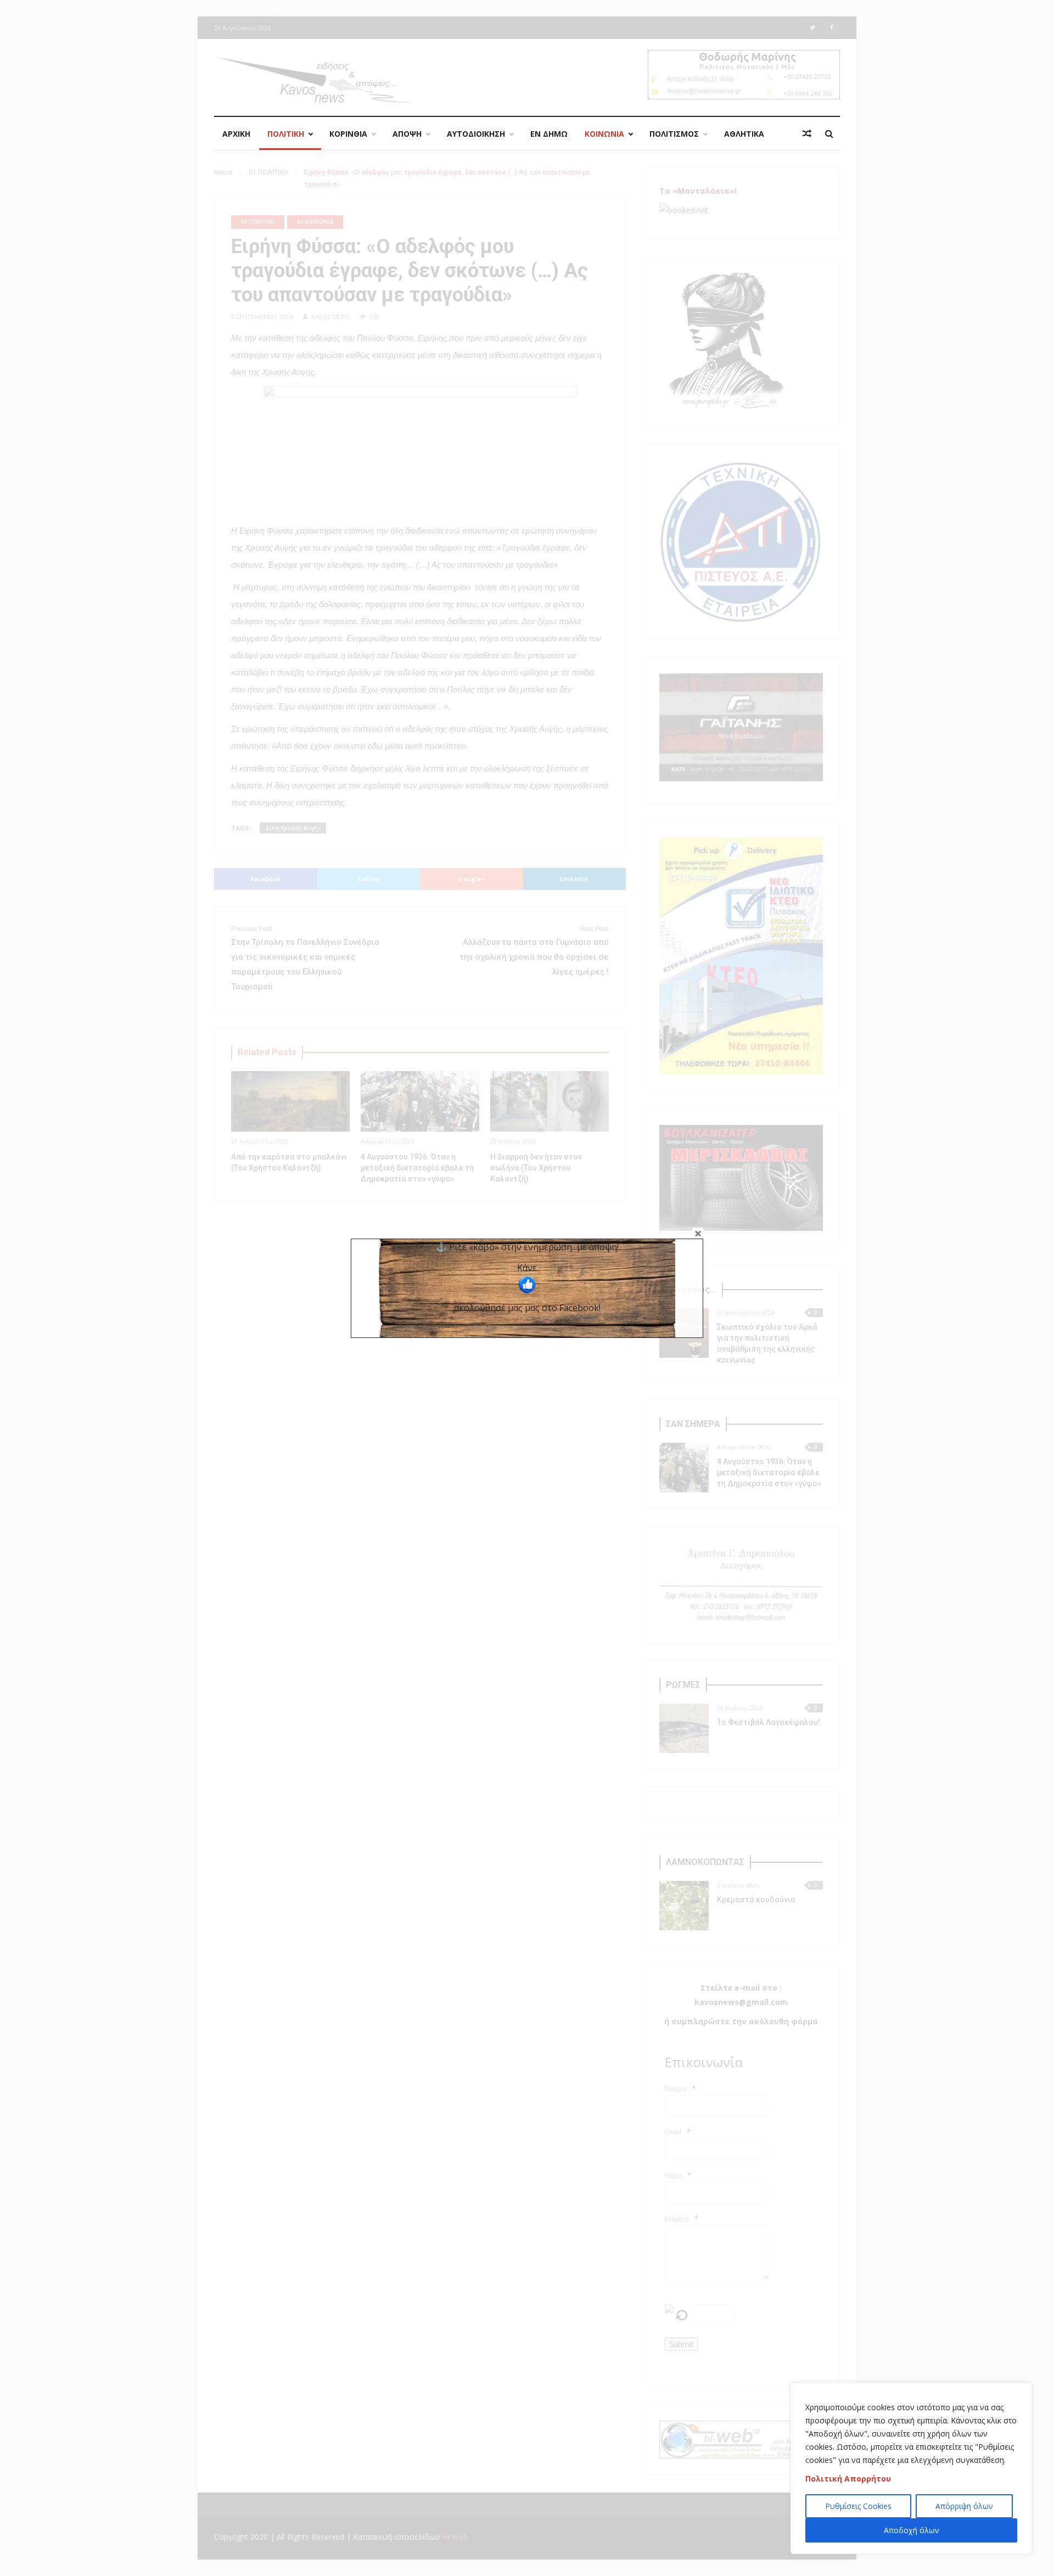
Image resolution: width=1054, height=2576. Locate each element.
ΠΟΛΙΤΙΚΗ (286, 134)
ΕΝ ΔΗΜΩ (549, 134)
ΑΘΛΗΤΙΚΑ (744, 134)
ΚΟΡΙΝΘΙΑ (348, 134)
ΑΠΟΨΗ (407, 134)
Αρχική (236, 134)
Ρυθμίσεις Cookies (858, 2506)
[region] (911, 2468)
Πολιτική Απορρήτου (848, 2479)
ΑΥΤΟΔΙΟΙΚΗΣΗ (476, 134)
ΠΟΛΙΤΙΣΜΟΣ (674, 134)
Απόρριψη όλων (964, 2506)
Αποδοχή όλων (912, 2530)
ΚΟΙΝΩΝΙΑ (604, 134)
